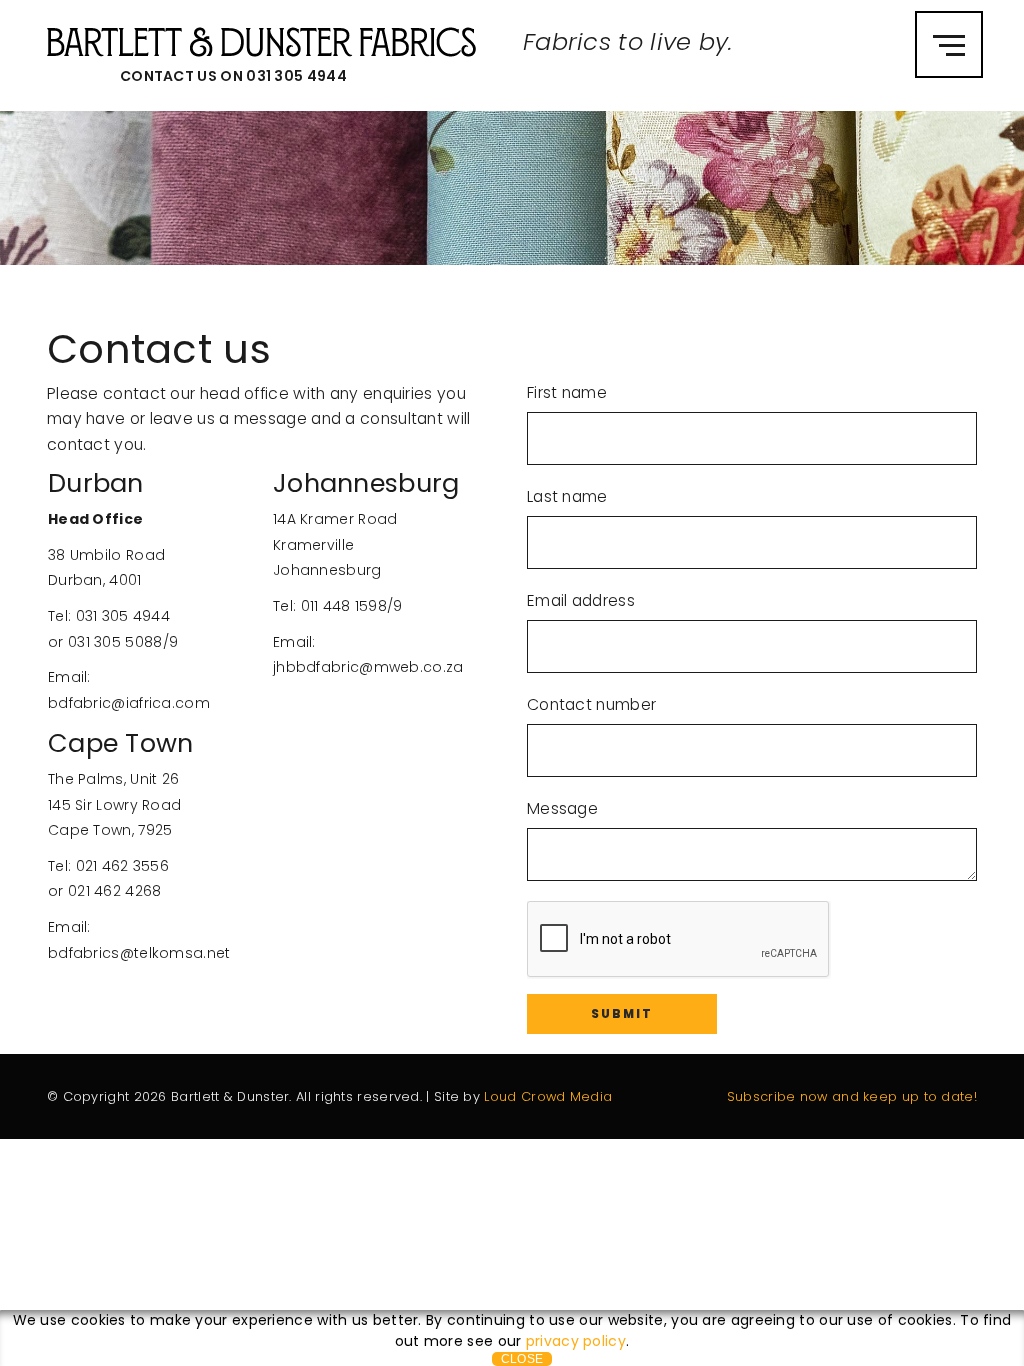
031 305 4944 (296, 76)
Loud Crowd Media (548, 1096)
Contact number (591, 704)
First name (567, 392)
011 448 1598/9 (352, 606)
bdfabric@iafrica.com (129, 703)
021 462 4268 (115, 891)
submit (622, 1014)
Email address (581, 600)
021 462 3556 (123, 866)
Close (522, 1359)
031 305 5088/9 (123, 642)
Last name (567, 496)
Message (562, 808)
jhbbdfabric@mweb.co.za (368, 667)
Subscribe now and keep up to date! (852, 1096)
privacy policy (576, 1341)
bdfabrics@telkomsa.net (139, 953)
